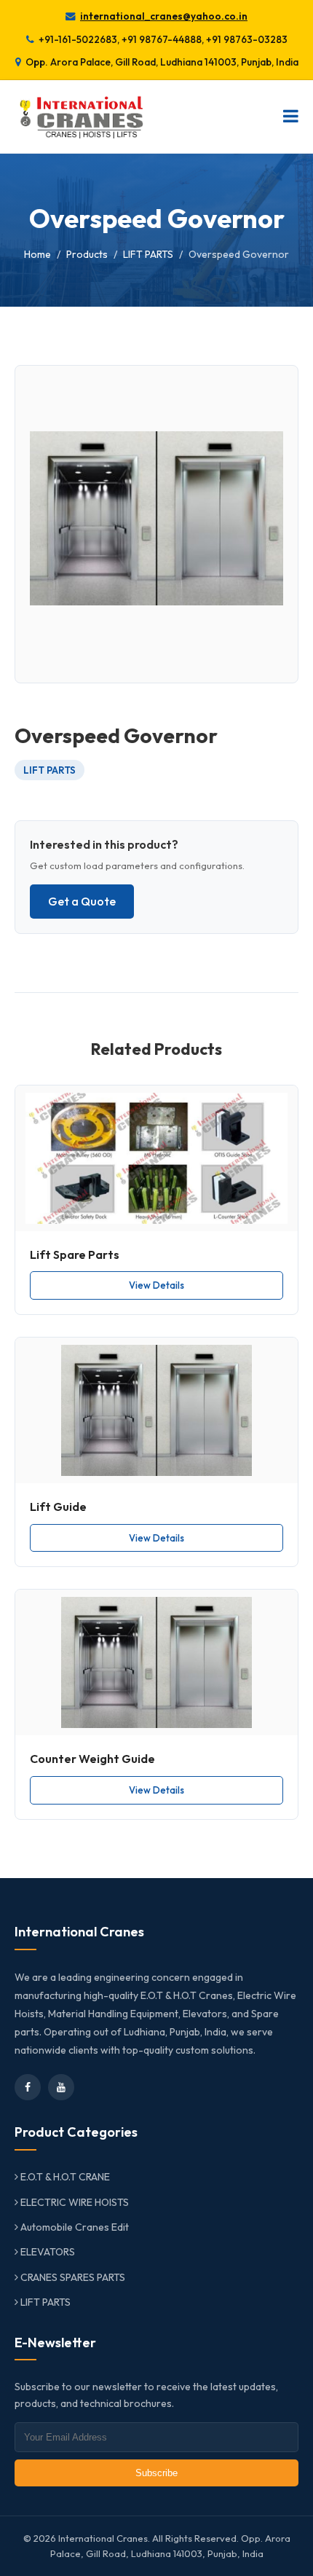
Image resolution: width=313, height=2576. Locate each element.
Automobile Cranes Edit (74, 2227)
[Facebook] (28, 2087)
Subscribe (156, 2473)
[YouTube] (61, 2087)
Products (87, 254)
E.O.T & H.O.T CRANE (64, 2177)
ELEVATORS (47, 2252)
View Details (156, 1285)
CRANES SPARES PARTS (72, 2277)
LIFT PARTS (148, 254)
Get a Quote (82, 901)
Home (37, 254)
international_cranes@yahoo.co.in (164, 16)
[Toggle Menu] (291, 117)
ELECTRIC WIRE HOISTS (74, 2202)
